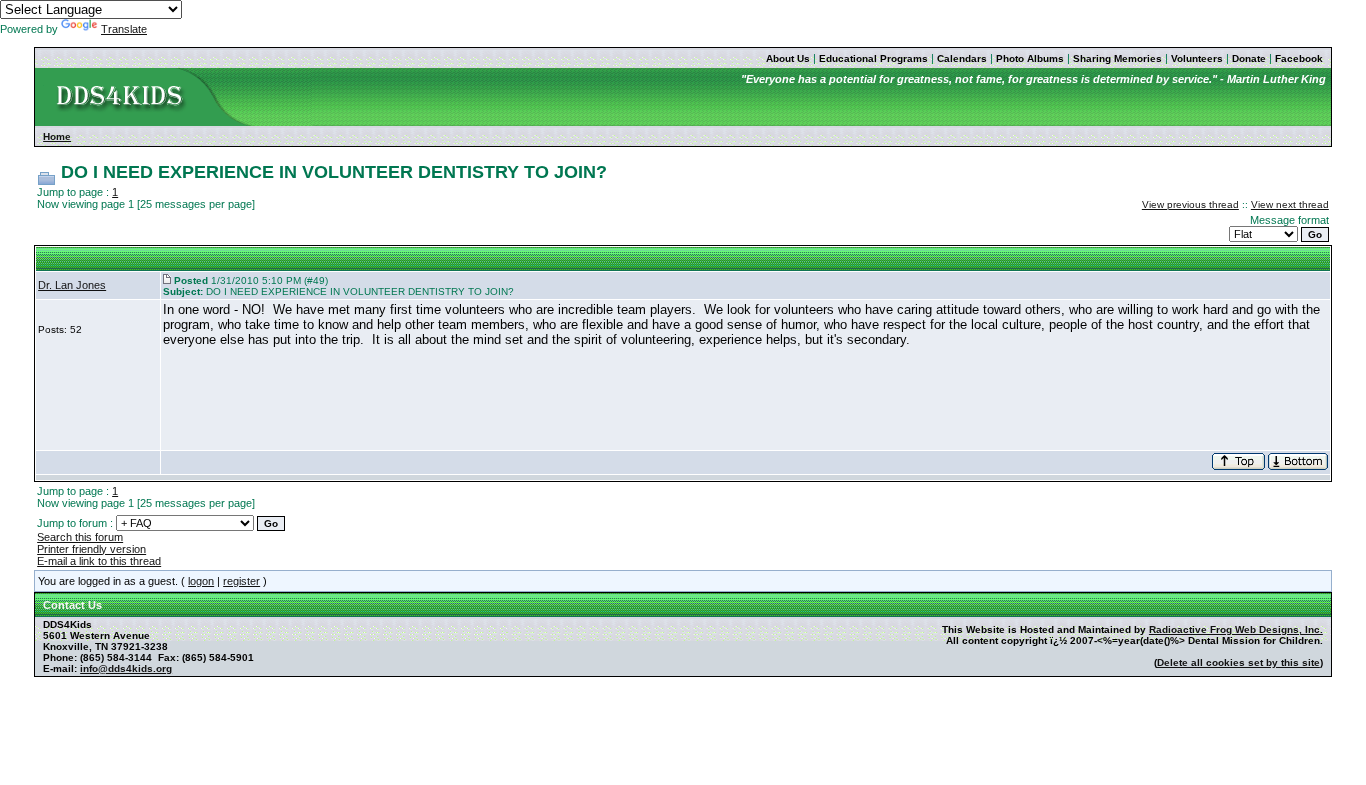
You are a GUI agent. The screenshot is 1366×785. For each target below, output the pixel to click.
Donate (1249, 58)
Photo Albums (1030, 58)
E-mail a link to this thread (99, 561)
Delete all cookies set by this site (1238, 662)
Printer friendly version (91, 549)
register (241, 581)
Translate (124, 29)
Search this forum (80, 537)
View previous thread (1190, 204)
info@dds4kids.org (126, 668)
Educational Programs (873, 58)
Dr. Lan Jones (72, 285)
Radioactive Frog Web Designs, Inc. (1236, 629)
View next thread (1290, 204)
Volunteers (1197, 58)
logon (201, 581)
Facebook (1299, 58)
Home (57, 136)
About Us (788, 58)
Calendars (962, 58)
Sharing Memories (1117, 58)
